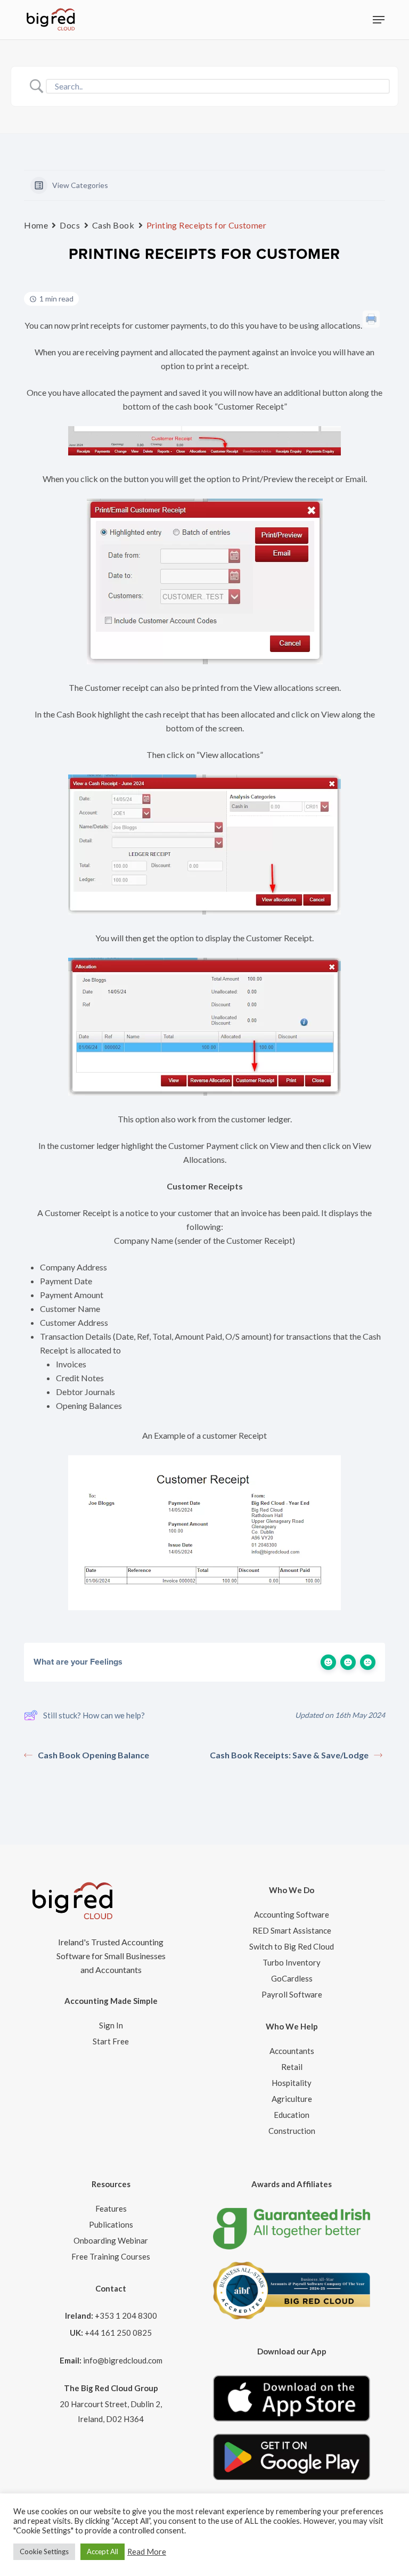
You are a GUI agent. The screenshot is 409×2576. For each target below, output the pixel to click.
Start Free (111, 2041)
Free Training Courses (111, 2256)
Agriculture (292, 2099)
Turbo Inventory (292, 1962)
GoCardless (292, 1978)
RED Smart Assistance (292, 1930)
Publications (111, 2224)
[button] (379, 20)
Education (292, 2115)
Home (36, 225)
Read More (147, 2552)
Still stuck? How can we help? (94, 1715)
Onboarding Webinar (111, 2240)
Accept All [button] (103, 2551)
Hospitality (292, 2083)
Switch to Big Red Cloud (292, 1946)
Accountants (292, 2051)
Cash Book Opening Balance (93, 1755)
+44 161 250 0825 (118, 2333)
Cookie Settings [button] (44, 2551)
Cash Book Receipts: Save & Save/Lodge (289, 1755)
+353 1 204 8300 (126, 2316)
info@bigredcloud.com (123, 2360)
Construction (292, 2131)
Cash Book (113, 225)
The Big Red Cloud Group (111, 2388)
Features (111, 2208)
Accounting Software (292, 1914)
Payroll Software (292, 1994)
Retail (292, 2067)
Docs (70, 225)
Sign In (111, 2025)
